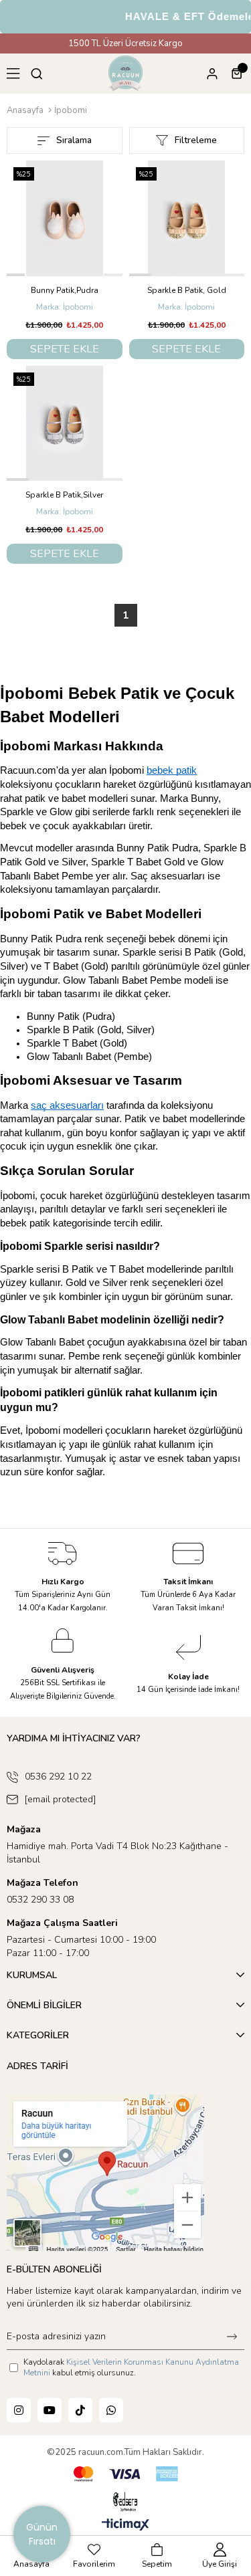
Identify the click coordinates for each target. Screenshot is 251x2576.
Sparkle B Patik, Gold (187, 290)
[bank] (126, 2474)
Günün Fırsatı (42, 2534)
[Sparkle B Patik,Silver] (65, 424)
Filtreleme (196, 140)
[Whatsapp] (111, 2410)
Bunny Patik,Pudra (65, 290)
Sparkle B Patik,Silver (64, 495)
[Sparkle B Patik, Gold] (187, 218)
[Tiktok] (80, 2410)
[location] (105, 2173)
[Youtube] (50, 2410)
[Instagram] (19, 2410)
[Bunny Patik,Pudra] (65, 218)
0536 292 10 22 (58, 1777)
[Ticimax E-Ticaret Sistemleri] (125, 2526)
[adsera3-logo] (125, 2502)
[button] (16, 275)
